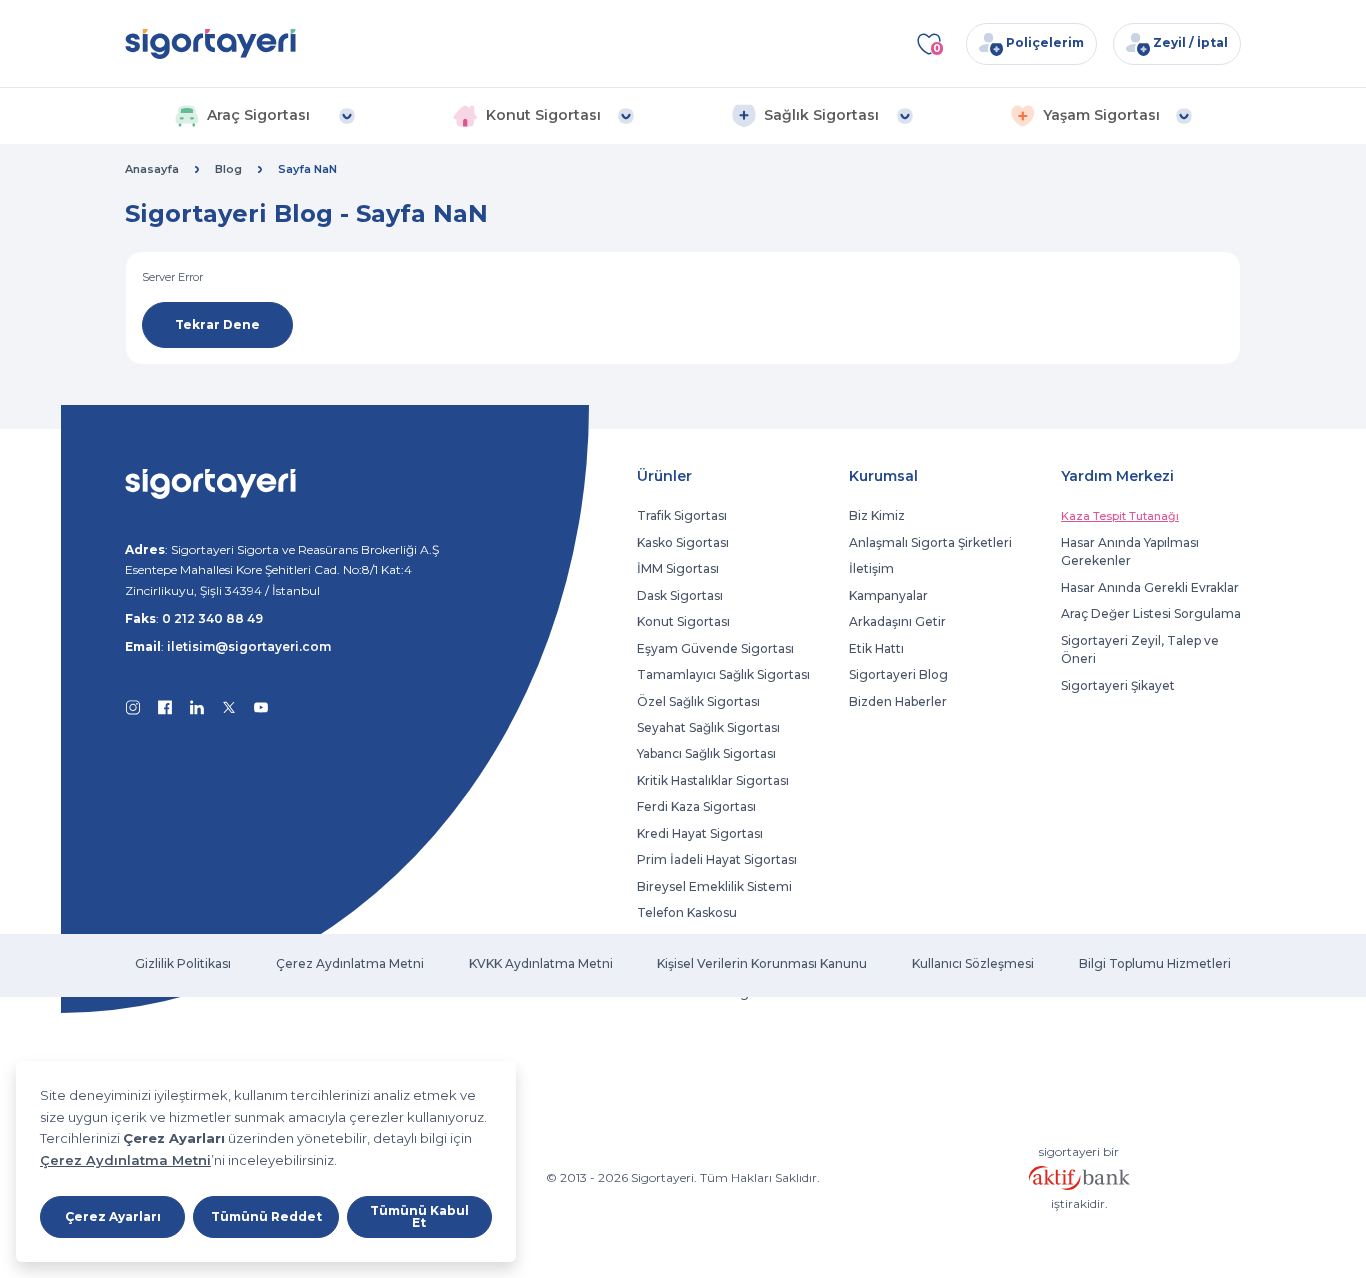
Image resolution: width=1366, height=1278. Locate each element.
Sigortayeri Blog (898, 674)
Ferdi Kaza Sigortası (696, 806)
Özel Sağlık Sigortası (698, 701)
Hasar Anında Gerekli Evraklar (1150, 587)
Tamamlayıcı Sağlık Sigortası (723, 674)
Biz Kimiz (877, 515)
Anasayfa (152, 169)
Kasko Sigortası (683, 542)
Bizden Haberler (898, 701)
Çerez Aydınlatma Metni (125, 1160)
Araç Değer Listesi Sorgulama (1151, 613)
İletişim (871, 568)
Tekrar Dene (217, 324)
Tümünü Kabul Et (419, 1216)
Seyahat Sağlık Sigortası (708, 727)
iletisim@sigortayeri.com (249, 646)
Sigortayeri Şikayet (1118, 685)
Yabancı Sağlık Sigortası (706, 753)
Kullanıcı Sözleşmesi (973, 963)
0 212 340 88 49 (212, 618)
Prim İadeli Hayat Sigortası (717, 859)
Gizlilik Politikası (183, 963)
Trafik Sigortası (682, 515)
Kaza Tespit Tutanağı (1120, 516)
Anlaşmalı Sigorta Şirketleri (930, 542)
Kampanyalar (888, 595)
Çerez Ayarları (113, 1216)
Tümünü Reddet (266, 1216)
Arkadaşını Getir (897, 621)
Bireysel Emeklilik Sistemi (714, 886)
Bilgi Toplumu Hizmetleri (1155, 963)
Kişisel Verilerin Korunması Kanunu (762, 963)
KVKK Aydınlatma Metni (541, 963)
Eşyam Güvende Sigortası (715, 648)
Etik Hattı (876, 648)
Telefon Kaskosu (687, 912)
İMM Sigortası (678, 568)
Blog (228, 169)
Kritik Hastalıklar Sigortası (713, 780)
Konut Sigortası (683, 621)
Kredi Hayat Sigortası (700, 833)
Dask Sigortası (680, 595)
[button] (264, 116)
